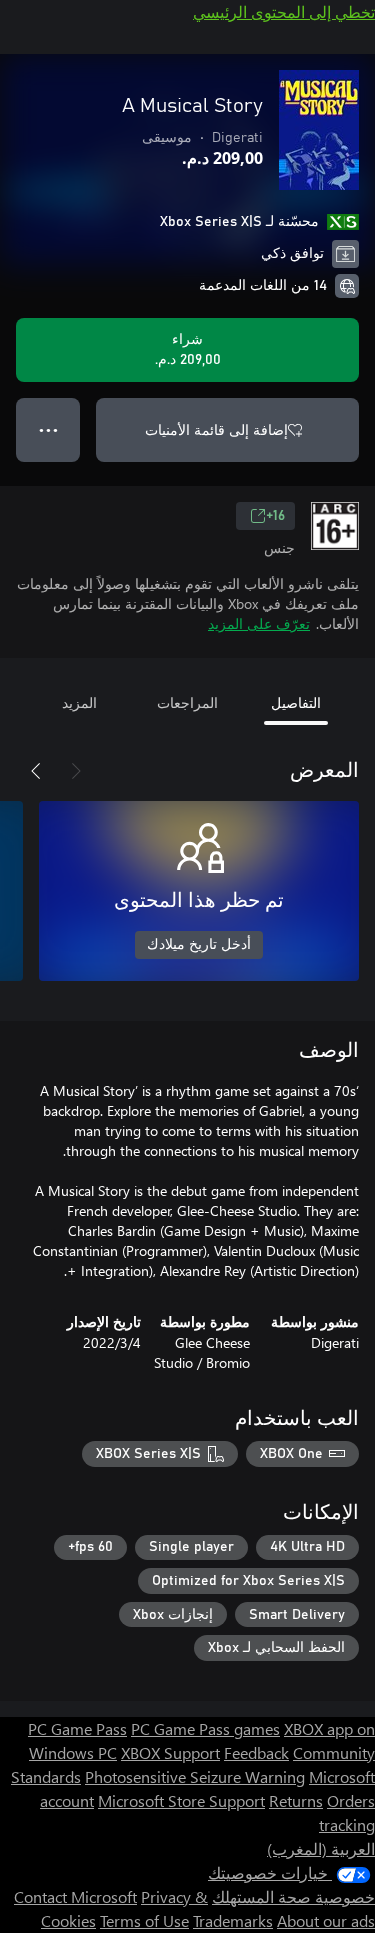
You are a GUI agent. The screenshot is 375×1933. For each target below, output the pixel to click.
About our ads (326, 1920)
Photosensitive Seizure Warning (195, 1776)
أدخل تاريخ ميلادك (199, 945)
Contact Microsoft (75, 1896)
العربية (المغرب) (321, 1848)
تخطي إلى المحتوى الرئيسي (284, 11)
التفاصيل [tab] (296, 702)
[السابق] (76, 771)
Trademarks (233, 1920)
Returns (296, 1800)
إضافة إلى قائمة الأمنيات (216, 429)
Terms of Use (144, 1920)
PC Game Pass (77, 1728)
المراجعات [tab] (187, 702)
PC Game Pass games (205, 1728)
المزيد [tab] (79, 702)
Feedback (256, 1752)
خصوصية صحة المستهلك (293, 1896)
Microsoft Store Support (181, 1800)
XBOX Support (170, 1752)
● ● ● (48, 429)
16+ (275, 516)
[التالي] (36, 771)
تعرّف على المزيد (259, 623)
